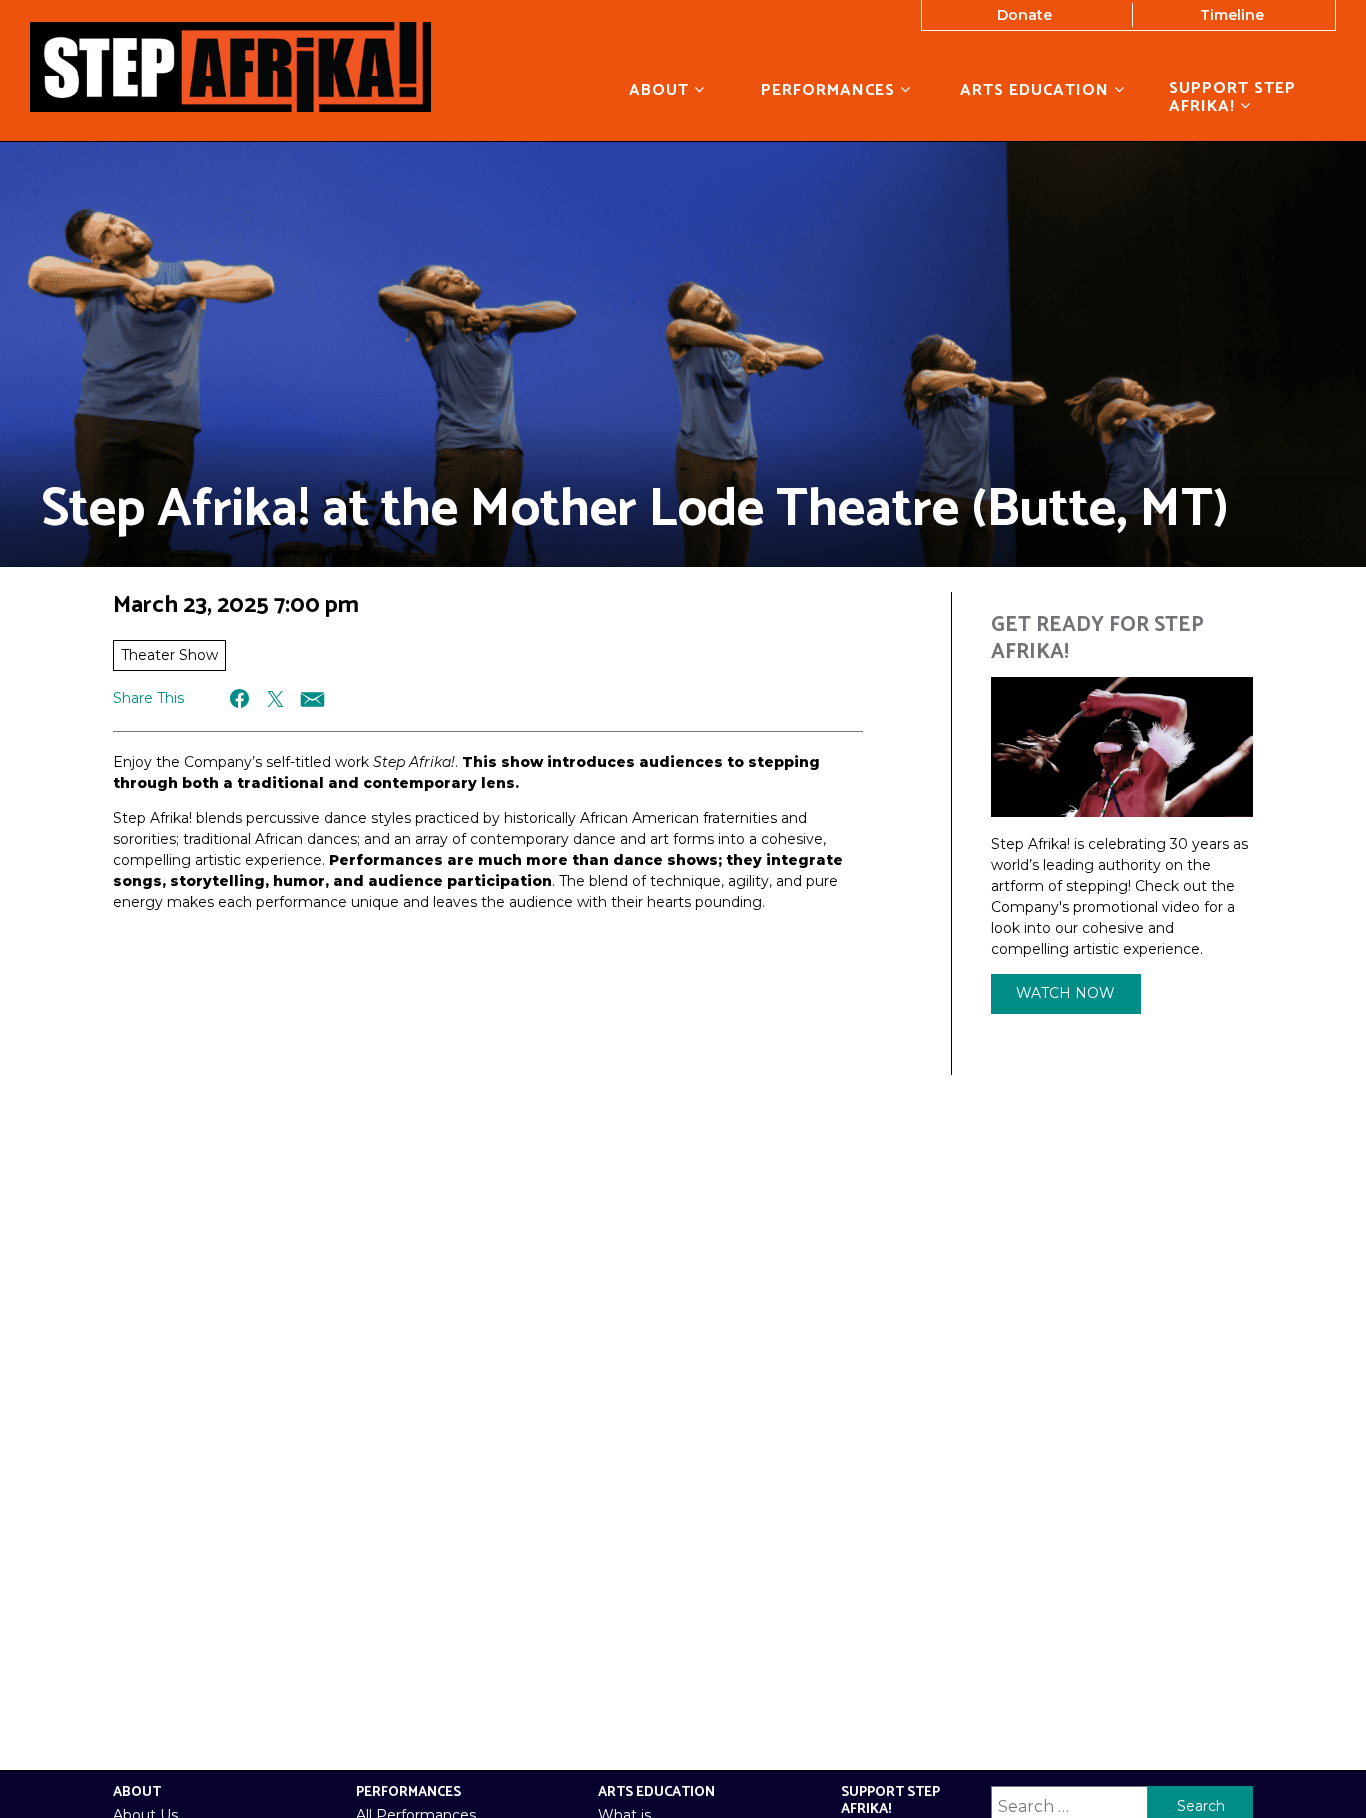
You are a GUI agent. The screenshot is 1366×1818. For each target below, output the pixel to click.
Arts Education (1037, 90)
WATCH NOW (1065, 993)
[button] (240, 698)
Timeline (1232, 15)
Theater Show (169, 655)
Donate (1024, 15)
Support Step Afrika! (1232, 98)
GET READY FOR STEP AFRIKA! (1097, 638)
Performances (830, 90)
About (661, 90)
